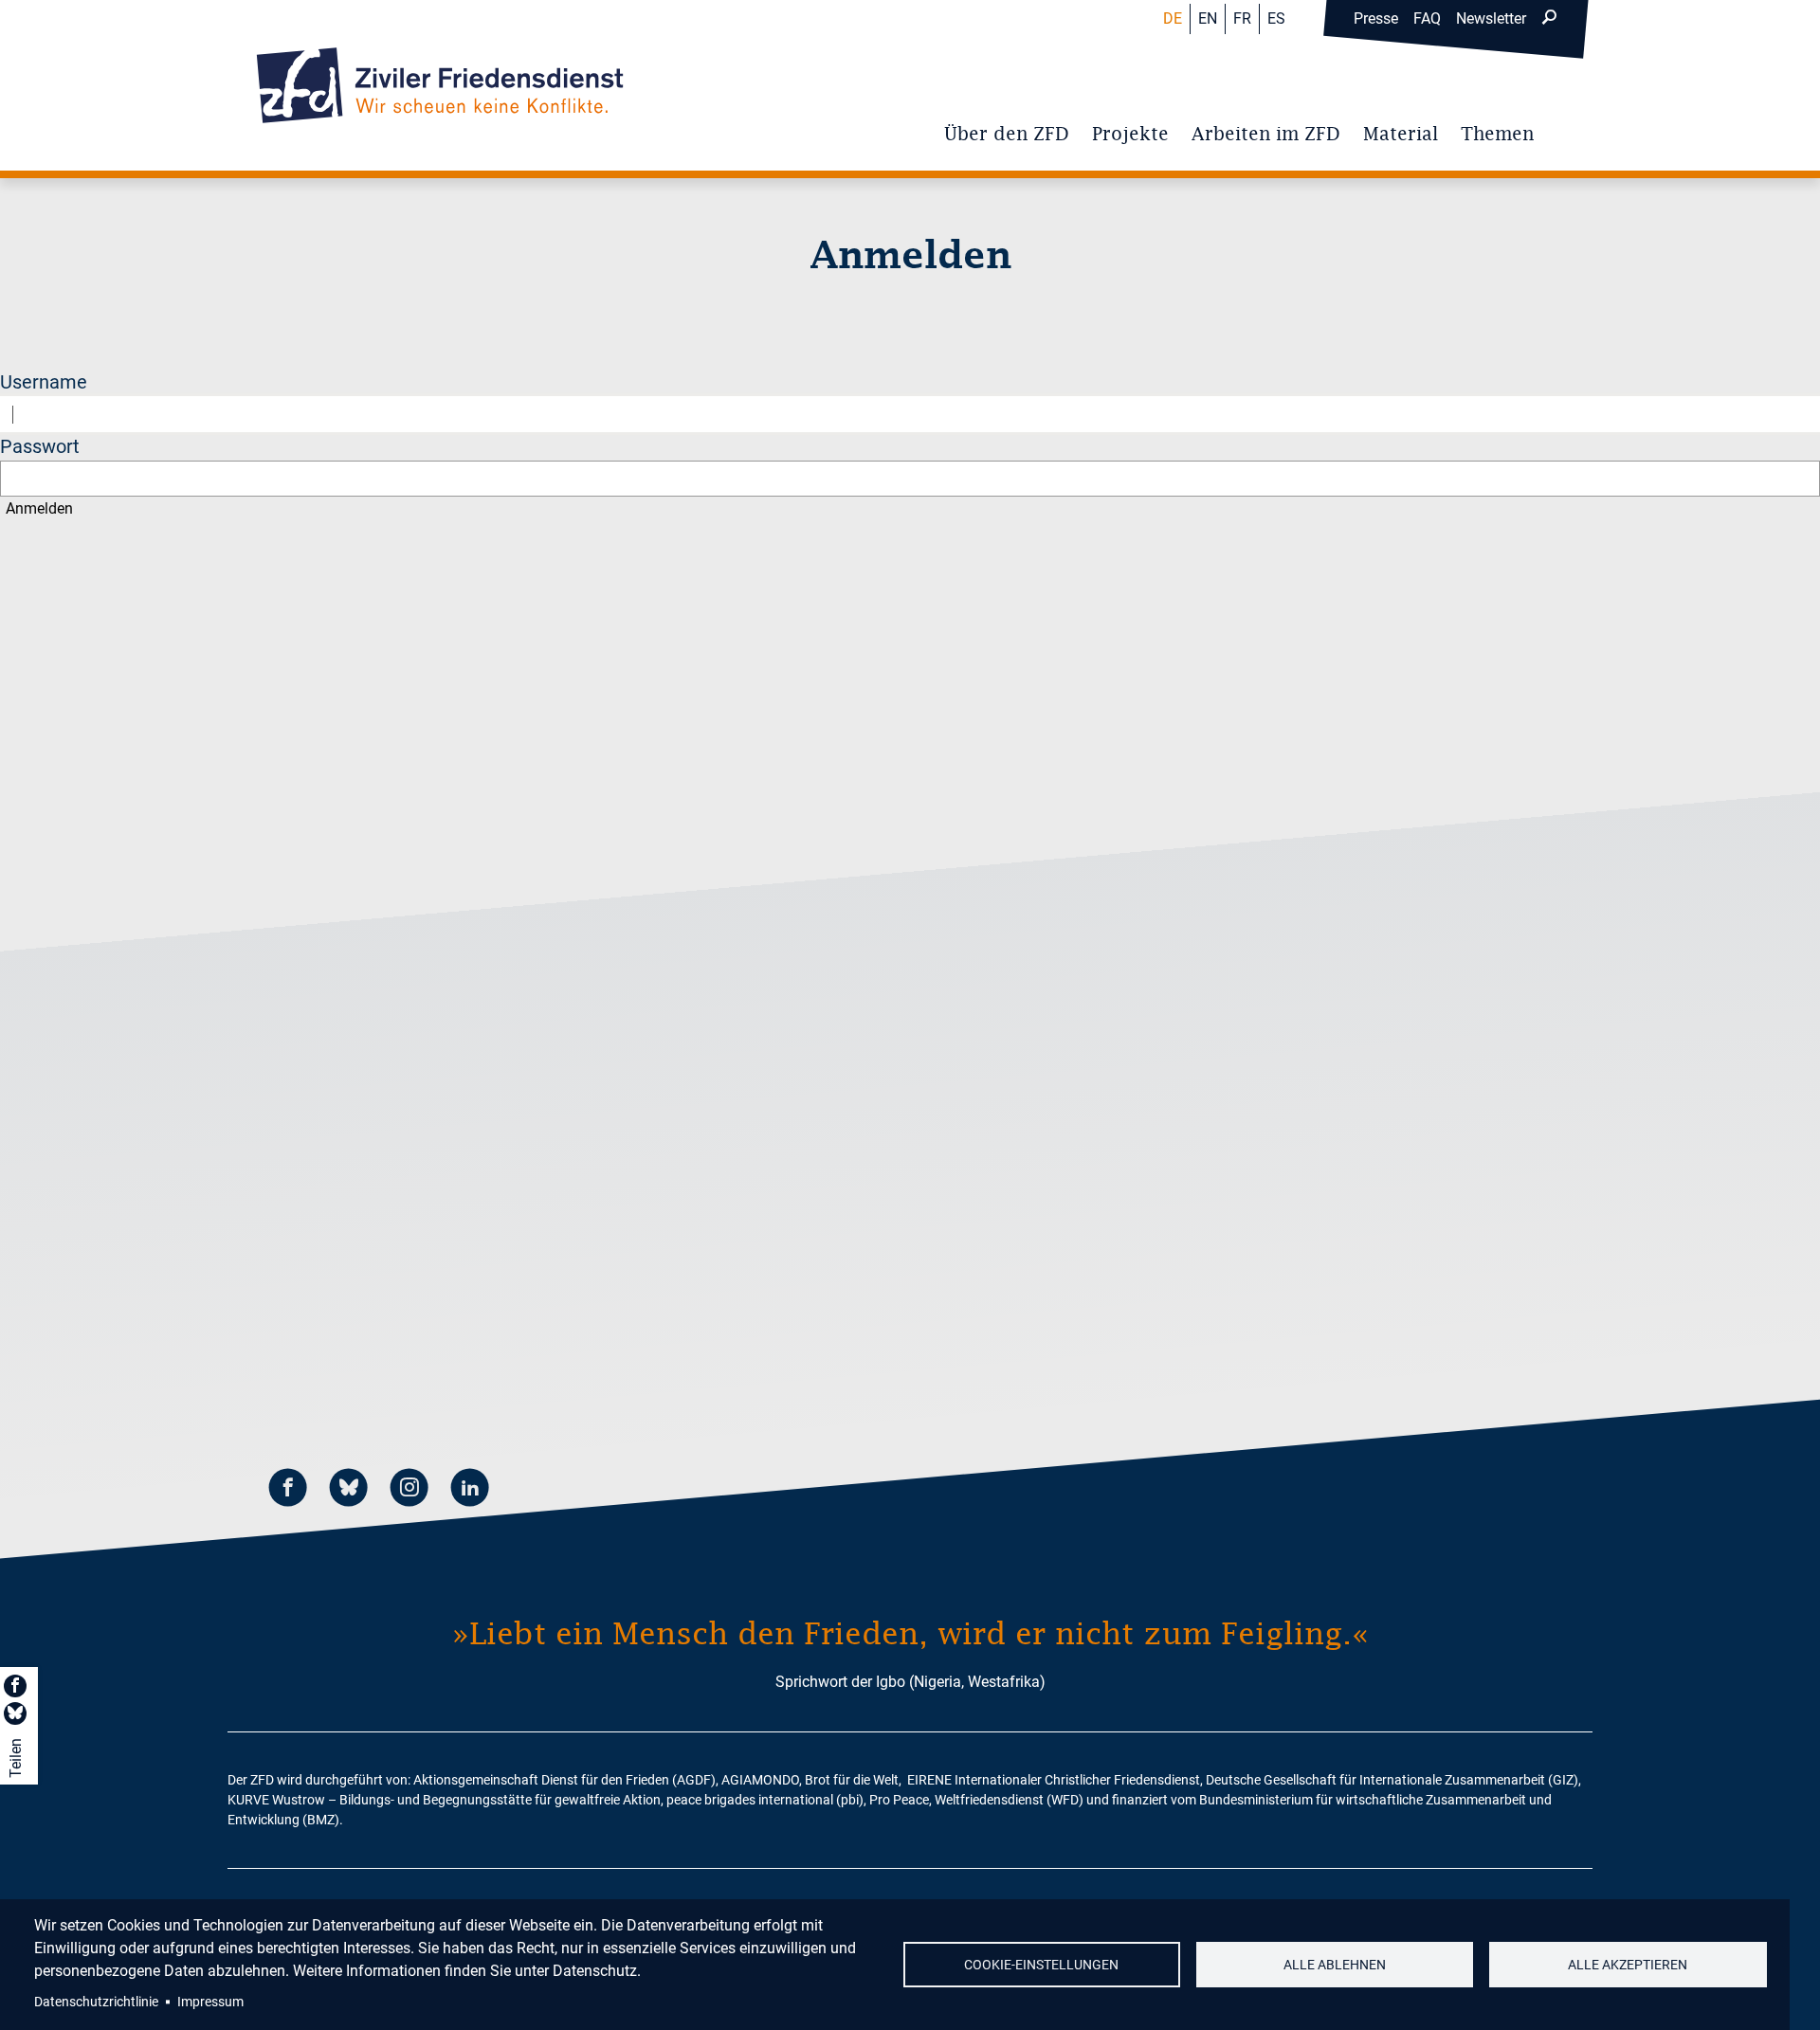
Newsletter (1491, 18)
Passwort (40, 446)
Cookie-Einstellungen (1041, 1965)
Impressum (210, 2002)
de (1173, 18)
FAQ (1427, 18)
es (1276, 18)
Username (44, 382)
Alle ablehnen (1335, 1965)
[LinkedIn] (470, 1490)
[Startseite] (440, 85)
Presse (1376, 18)
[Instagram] (409, 1490)
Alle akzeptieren (1628, 1965)
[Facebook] (288, 1490)
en (1208, 18)
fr (1242, 18)
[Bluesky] (349, 1490)
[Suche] (1549, 19)
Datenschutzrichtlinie (96, 2002)
